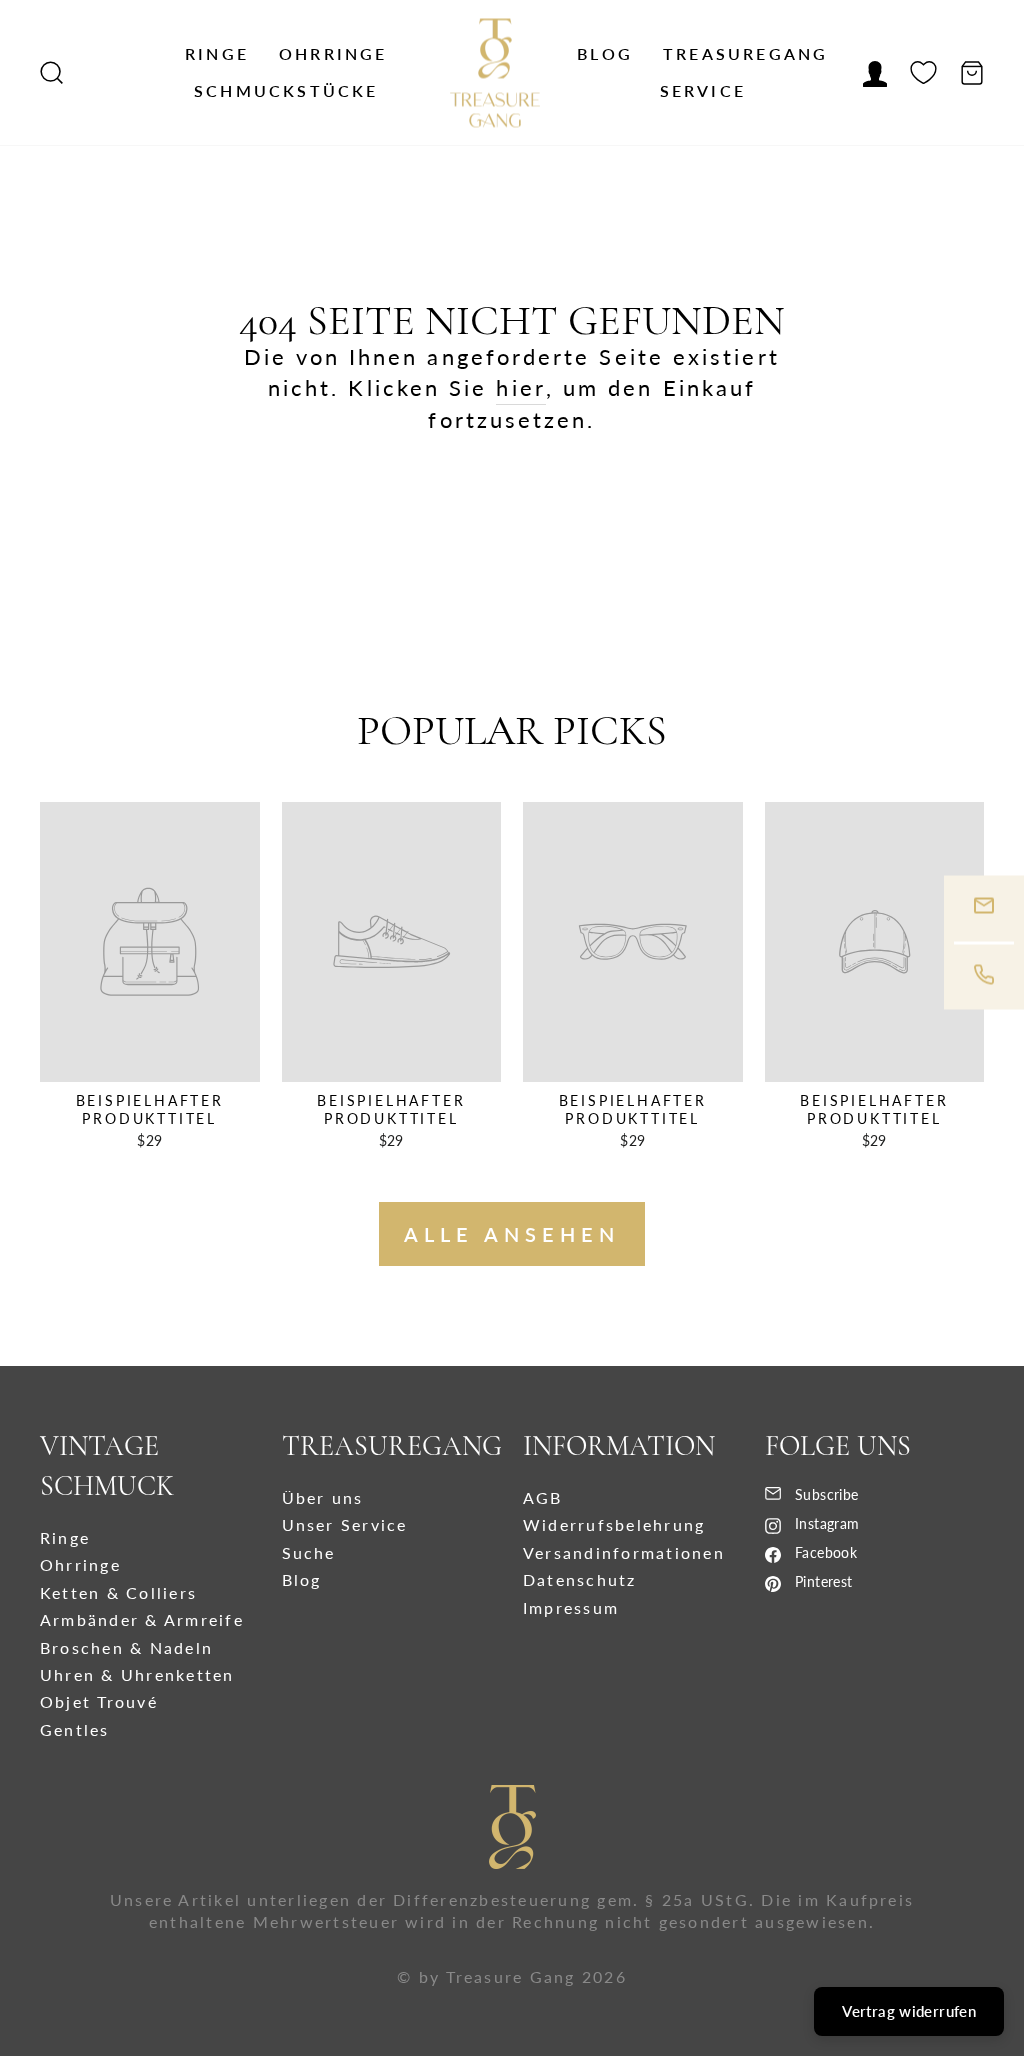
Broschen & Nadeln (126, 1647)
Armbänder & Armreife (142, 1619)
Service (703, 90)
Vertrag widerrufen (909, 2011)
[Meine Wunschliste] (923, 73)
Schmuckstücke (286, 90)
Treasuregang (745, 53)
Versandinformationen (624, 1552)
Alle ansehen (512, 1234)
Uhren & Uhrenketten (137, 1674)
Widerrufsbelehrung (614, 1524)
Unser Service (345, 1524)
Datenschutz (580, 1579)
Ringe (217, 53)
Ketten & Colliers (118, 1592)
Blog (605, 53)
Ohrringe (333, 53)
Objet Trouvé (99, 1701)
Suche (309, 1552)
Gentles (75, 1729)
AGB (543, 1497)
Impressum (571, 1607)
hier (520, 387)
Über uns (323, 1497)
